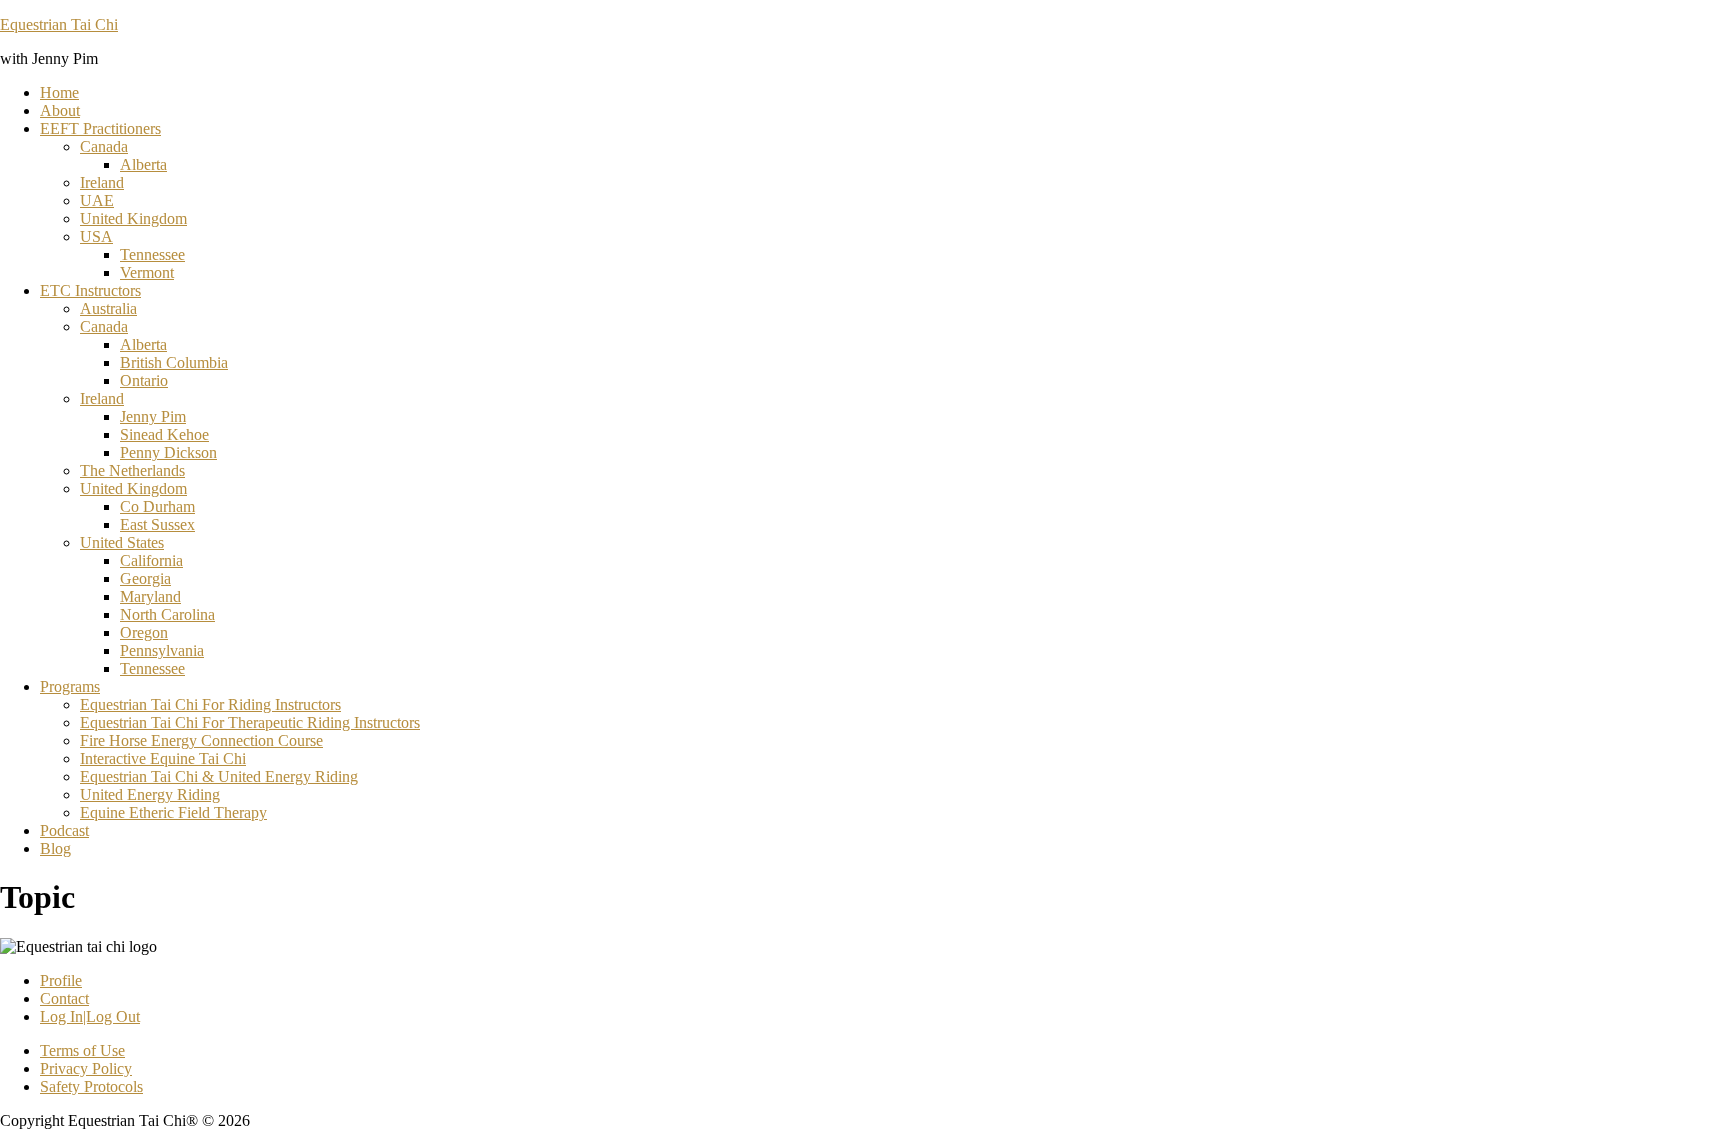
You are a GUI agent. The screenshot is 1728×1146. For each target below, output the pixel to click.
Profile (61, 980)
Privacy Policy (86, 1068)
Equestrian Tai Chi (59, 24)
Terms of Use (82, 1050)
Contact (64, 998)
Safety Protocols (91, 1086)
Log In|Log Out (90, 1016)
